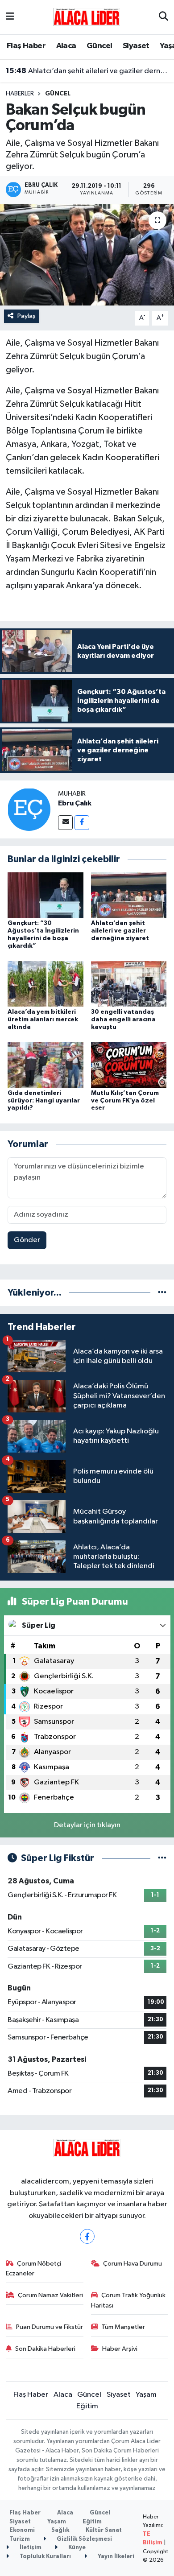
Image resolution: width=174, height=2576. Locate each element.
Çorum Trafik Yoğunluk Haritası (128, 2300)
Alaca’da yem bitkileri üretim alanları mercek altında (43, 1020)
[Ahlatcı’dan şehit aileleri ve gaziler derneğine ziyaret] (129, 895)
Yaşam (146, 2395)
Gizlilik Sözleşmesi (84, 2539)
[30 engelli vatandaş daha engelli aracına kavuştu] (129, 984)
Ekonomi (22, 2530)
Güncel (99, 46)
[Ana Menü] (10, 17)
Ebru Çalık (75, 803)
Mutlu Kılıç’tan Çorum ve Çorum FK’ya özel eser (125, 1101)
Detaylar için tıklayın (87, 1825)
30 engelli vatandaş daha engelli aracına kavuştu (123, 1020)
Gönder (27, 1240)
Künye (76, 2548)
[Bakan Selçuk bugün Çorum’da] (87, 255)
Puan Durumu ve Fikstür (50, 2327)
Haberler (20, 94)
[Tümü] (162, 1293)
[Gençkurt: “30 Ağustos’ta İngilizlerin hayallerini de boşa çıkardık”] (46, 895)
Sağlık (60, 2530)
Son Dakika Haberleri (45, 2349)
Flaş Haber (26, 46)
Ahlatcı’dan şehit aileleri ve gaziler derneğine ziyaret (87, 71)
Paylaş (27, 316)
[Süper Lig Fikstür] (162, 1858)
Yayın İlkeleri (115, 2557)
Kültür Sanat (104, 2530)
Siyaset (136, 46)
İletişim (30, 2548)
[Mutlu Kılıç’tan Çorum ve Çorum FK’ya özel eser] (129, 1065)
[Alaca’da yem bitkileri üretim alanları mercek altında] (46, 984)
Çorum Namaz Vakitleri (50, 2295)
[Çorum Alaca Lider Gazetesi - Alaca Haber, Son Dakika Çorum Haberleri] (87, 17)
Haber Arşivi (120, 2349)
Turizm (20, 2539)
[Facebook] (82, 823)
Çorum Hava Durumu (133, 2264)
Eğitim (87, 2406)
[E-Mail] (65, 823)
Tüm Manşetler (123, 2327)
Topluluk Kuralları (45, 2557)
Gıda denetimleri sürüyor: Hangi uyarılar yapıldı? (44, 1101)
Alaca (66, 46)
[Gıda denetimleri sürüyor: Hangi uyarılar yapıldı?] (46, 1065)
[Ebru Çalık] (29, 809)
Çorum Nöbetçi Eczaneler (34, 2268)
